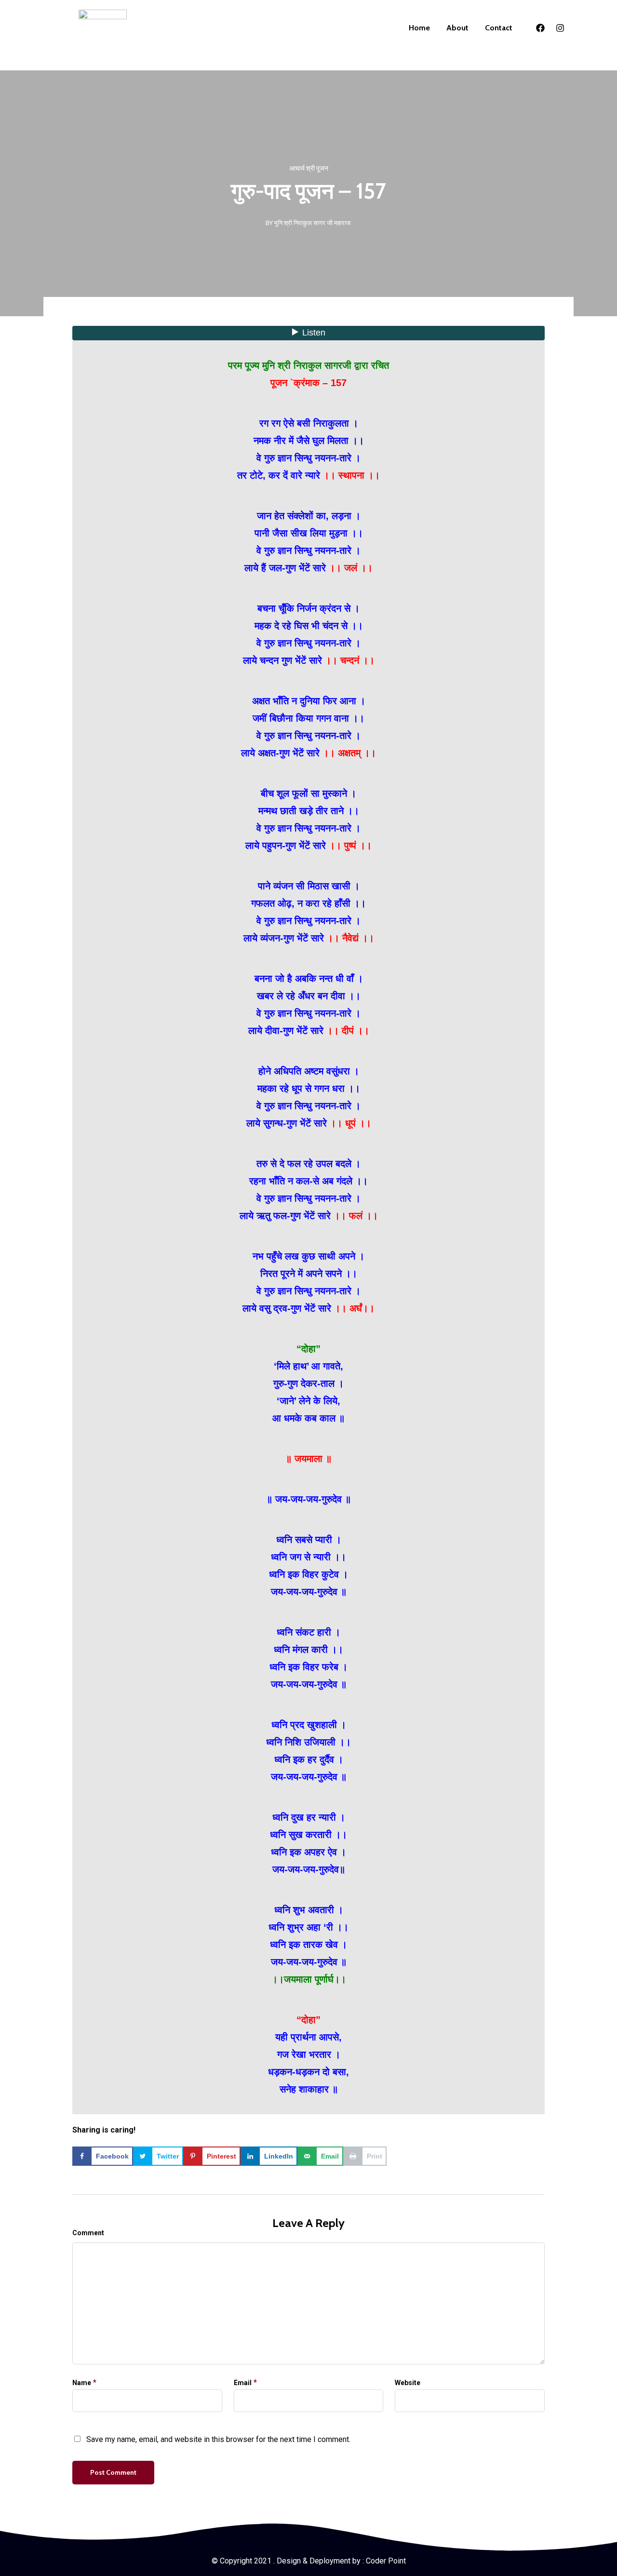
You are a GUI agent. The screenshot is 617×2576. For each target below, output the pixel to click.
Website (408, 2383)
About (457, 28)
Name (82, 2383)
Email (243, 2383)
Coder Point (386, 2561)
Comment (88, 2233)
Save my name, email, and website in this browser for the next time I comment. (218, 2439)
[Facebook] (540, 28)
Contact (499, 28)
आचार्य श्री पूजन (309, 168)
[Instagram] (560, 28)
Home (419, 28)
